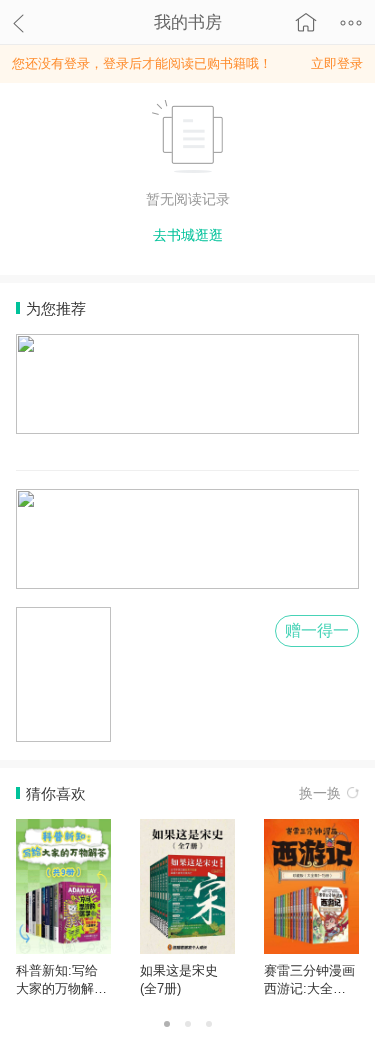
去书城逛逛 (188, 235)
